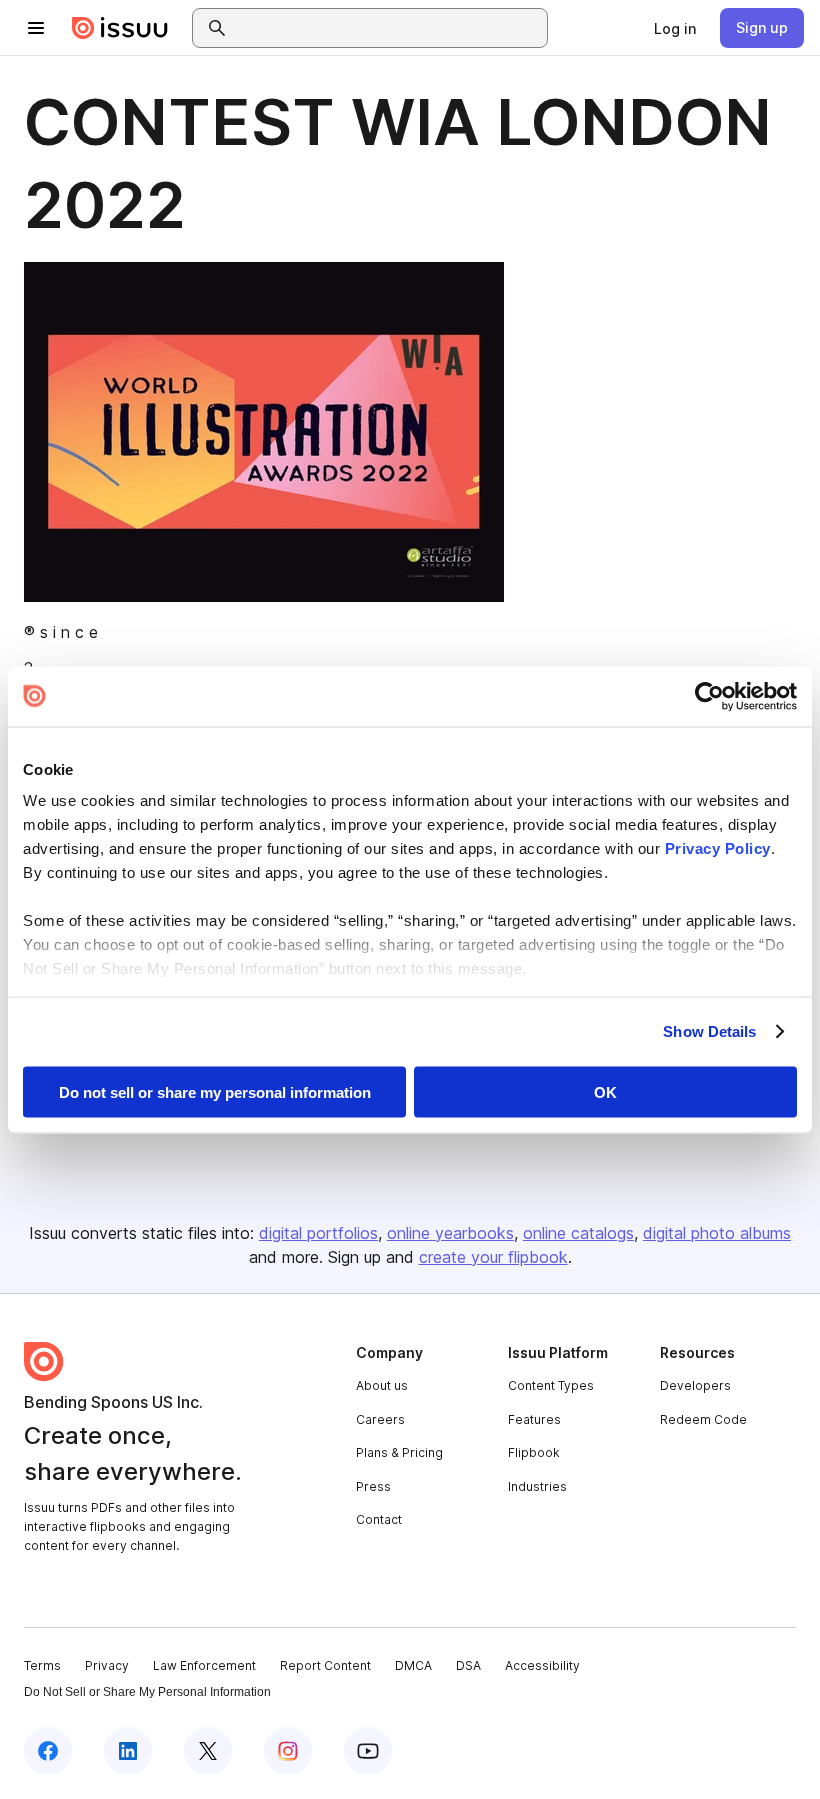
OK (605, 1091)
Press (373, 1486)
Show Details (709, 1031)
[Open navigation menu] (36, 28)
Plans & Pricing (399, 1452)
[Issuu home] (120, 28)
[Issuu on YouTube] (368, 1751)
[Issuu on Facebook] (48, 1751)
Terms (42, 1665)
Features (534, 1419)
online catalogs (578, 1233)
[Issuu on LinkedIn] (128, 1751)
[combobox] (388, 28)
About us (382, 1385)
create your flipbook (493, 1257)
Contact (379, 1519)
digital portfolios (318, 1233)
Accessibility (542, 1665)
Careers (380, 1419)
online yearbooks (450, 1233)
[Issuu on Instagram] (288, 1751)
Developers (695, 1385)
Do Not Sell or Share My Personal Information (147, 1692)
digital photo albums (717, 1233)
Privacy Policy (718, 848)
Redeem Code (703, 1419)
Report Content (325, 1665)
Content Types (551, 1385)
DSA (468, 1665)
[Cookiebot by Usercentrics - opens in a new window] (709, 696)
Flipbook (534, 1452)
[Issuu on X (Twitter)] (208, 1751)
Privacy (107, 1665)
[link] (675, 28)
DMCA (413, 1665)
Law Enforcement (204, 1665)
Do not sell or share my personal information (215, 1091)
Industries (537, 1486)
